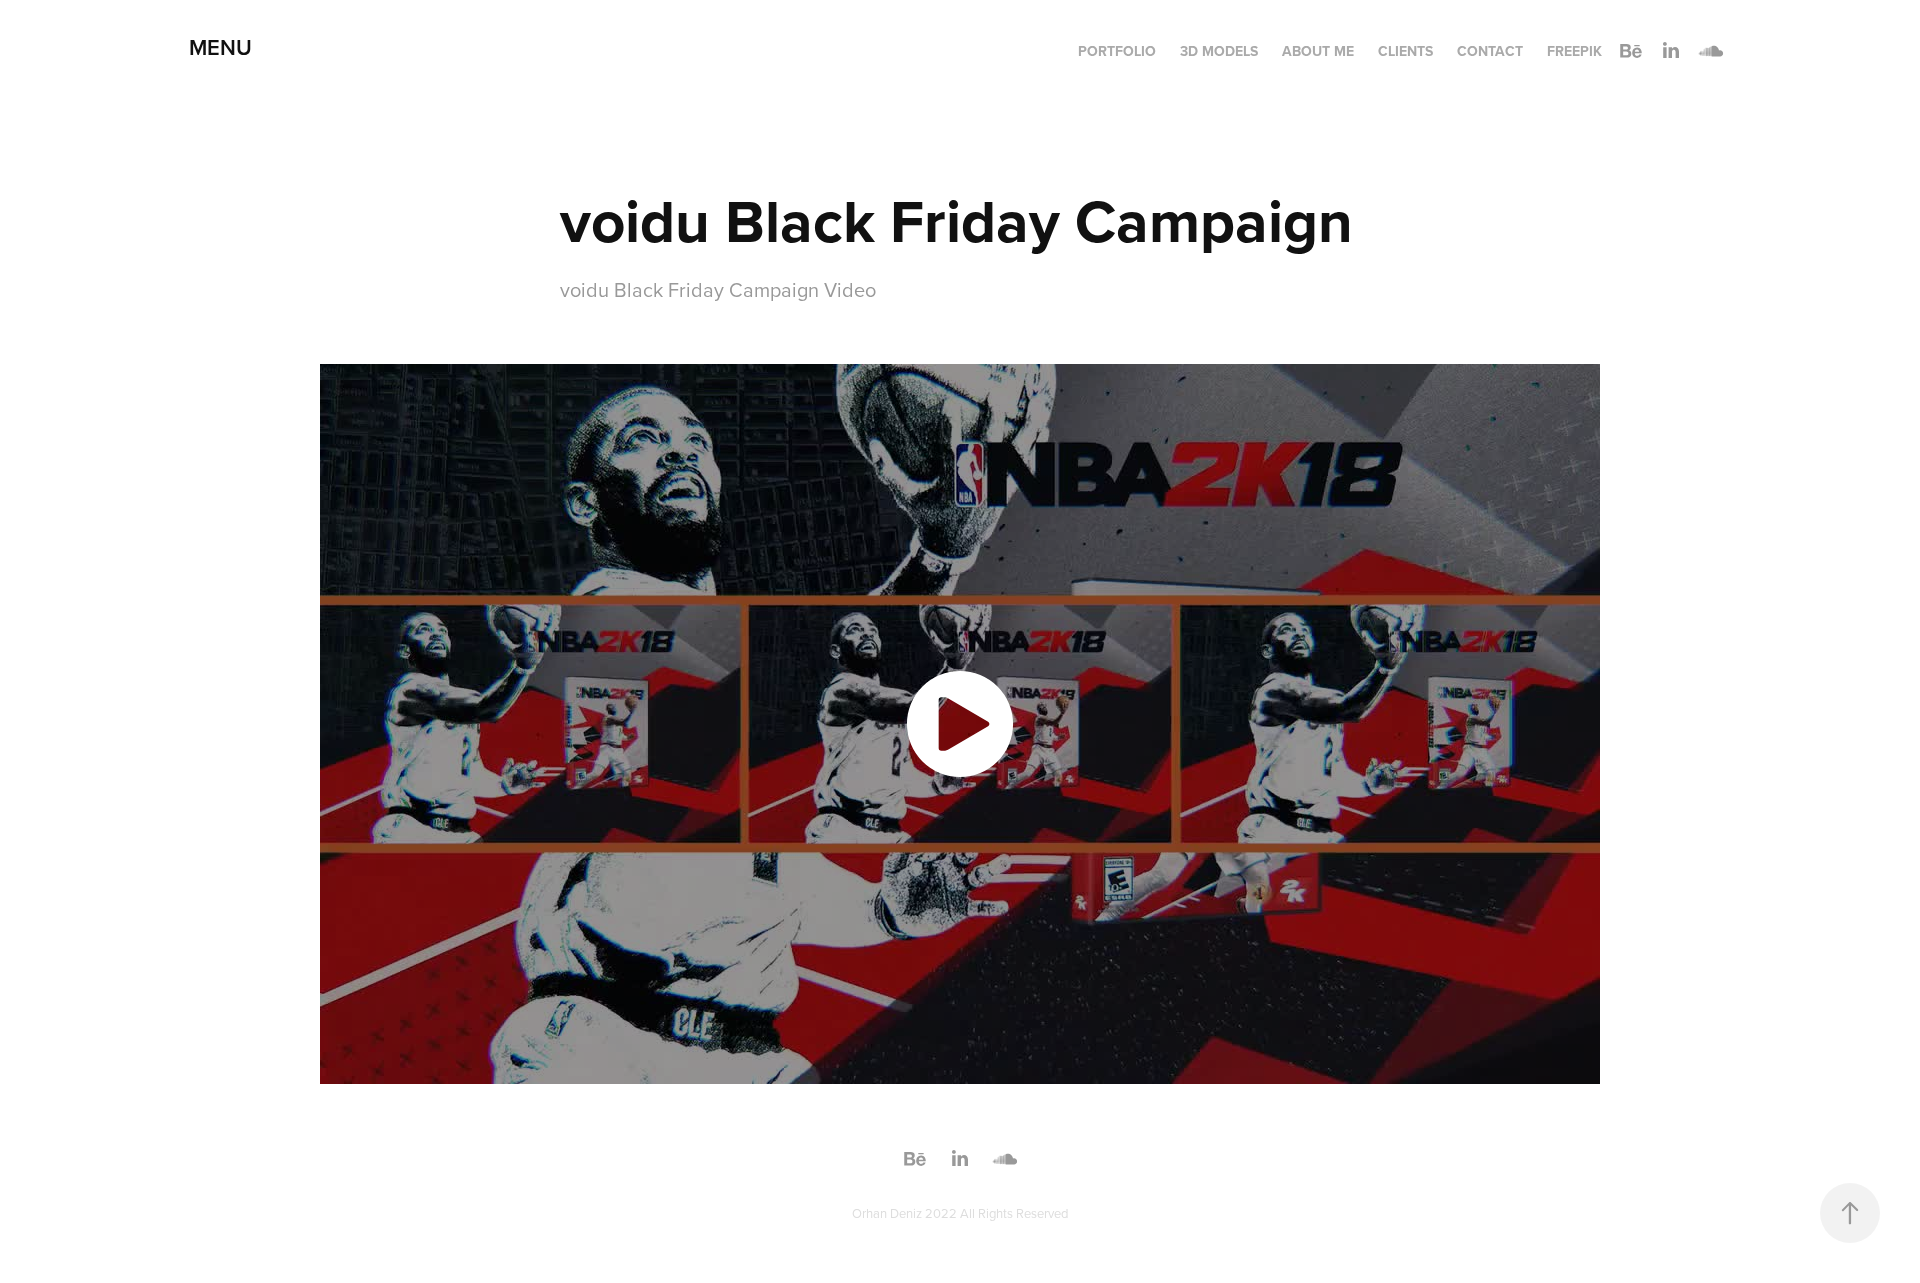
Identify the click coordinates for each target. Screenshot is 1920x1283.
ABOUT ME (1318, 51)
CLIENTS (1405, 51)
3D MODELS (1219, 51)
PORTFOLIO (1117, 51)
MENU (220, 47)
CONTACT (1490, 51)
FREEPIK (1574, 51)
